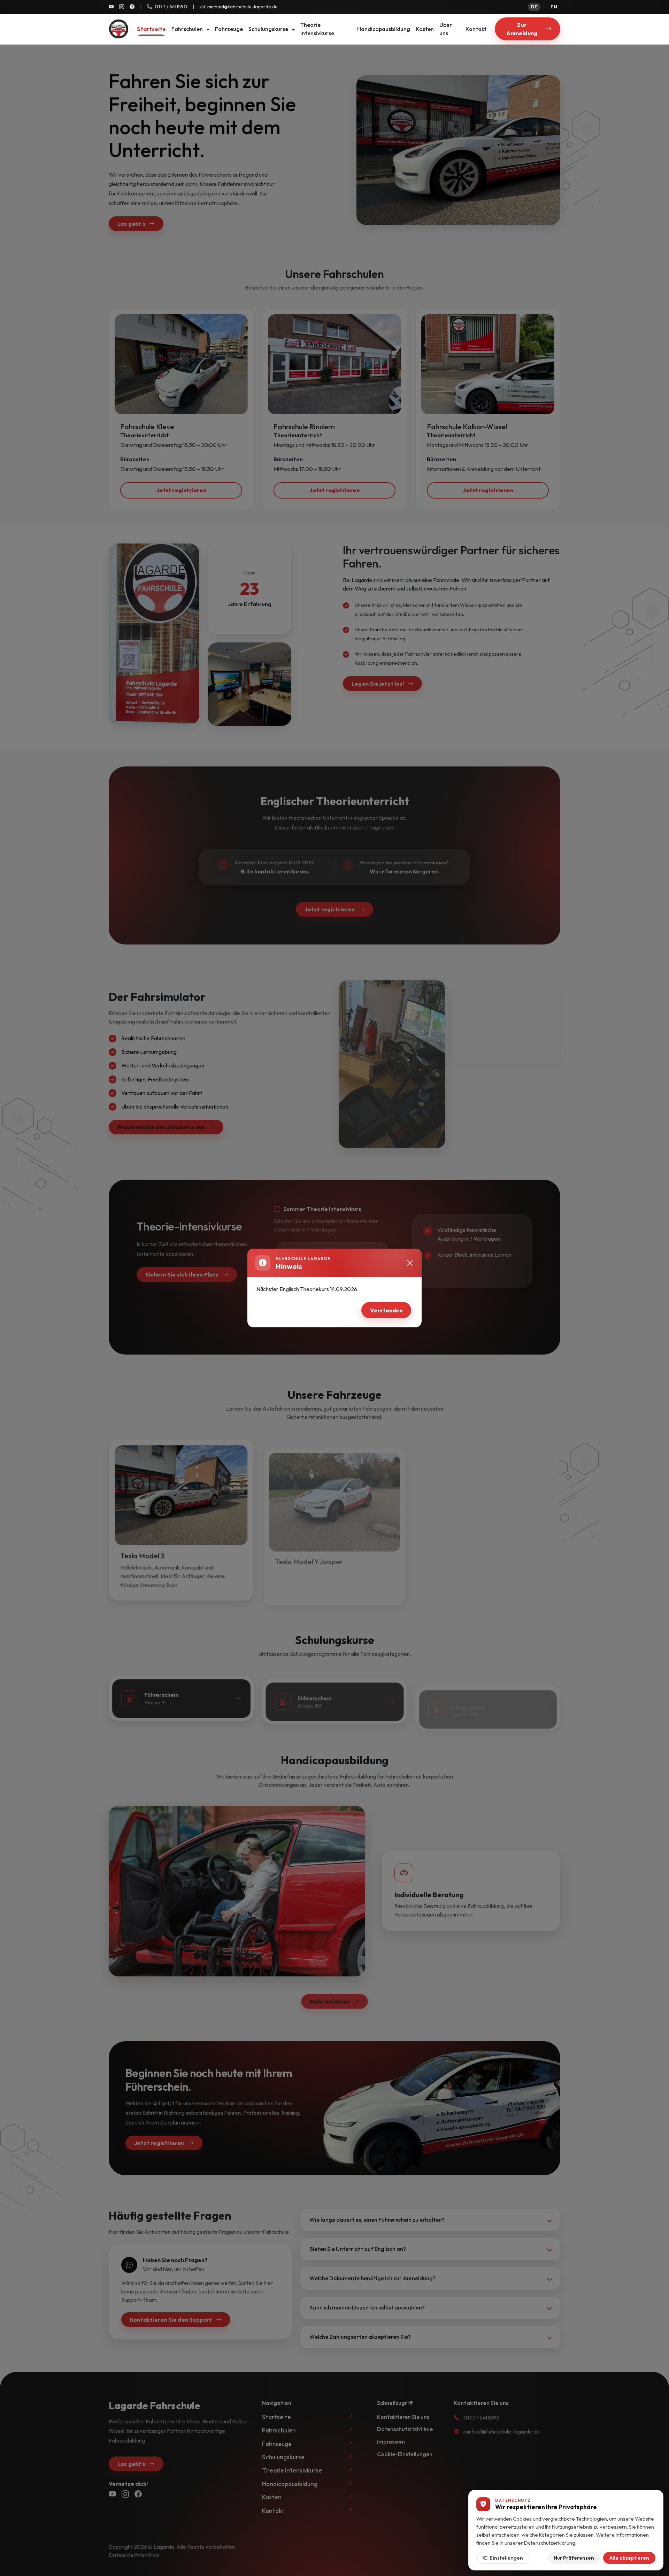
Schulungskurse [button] (269, 29)
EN (554, 7)
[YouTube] (111, 7)
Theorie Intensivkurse (317, 29)
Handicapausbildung (384, 29)
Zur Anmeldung (522, 29)
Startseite (151, 29)
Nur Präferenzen (574, 2558)
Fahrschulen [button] (188, 29)
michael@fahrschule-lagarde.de (243, 7)
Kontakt (476, 29)
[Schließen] (410, 1263)
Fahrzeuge (229, 29)
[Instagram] (122, 7)
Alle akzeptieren (629, 2558)
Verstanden (386, 1310)
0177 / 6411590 (171, 7)
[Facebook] (132, 7)
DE (534, 7)
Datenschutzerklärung (550, 2542)
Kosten (425, 29)
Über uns (446, 29)
